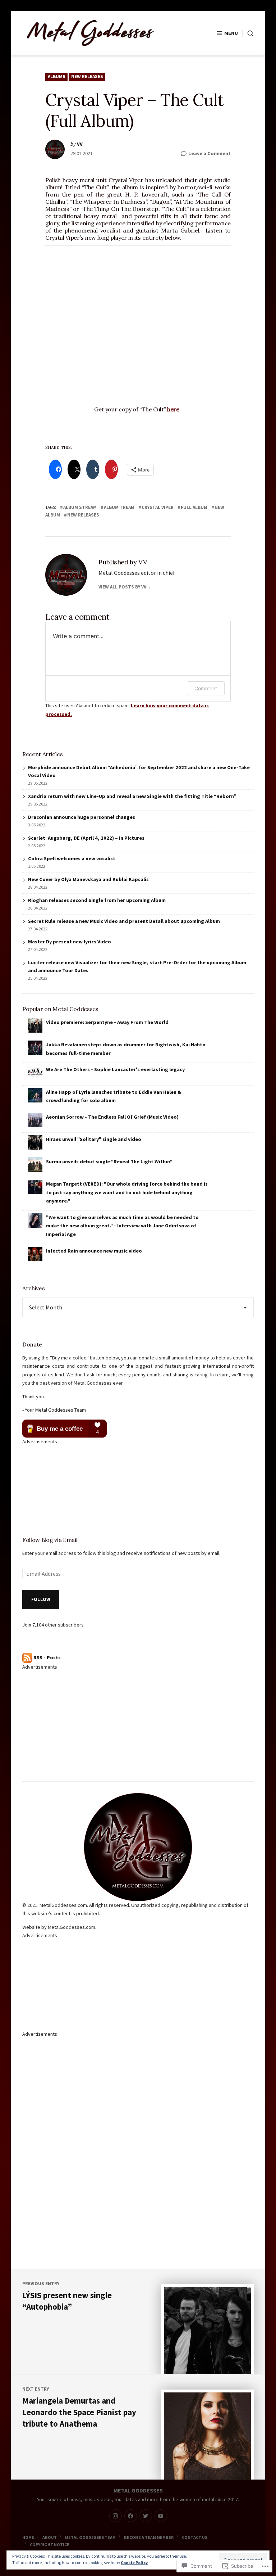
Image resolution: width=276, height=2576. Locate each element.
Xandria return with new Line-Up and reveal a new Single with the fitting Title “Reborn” (132, 796)
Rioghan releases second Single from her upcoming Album (97, 900)
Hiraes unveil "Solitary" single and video (94, 1139)
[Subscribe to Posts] (27, 1657)
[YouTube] (161, 2516)
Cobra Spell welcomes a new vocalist (72, 858)
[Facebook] (131, 2516)
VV (80, 144)
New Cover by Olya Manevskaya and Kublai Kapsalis (88, 879)
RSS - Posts (47, 1657)
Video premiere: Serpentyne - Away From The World (107, 1022)
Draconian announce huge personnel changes (82, 817)
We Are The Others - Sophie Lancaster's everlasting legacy (115, 1069)
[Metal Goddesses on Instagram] (116, 2516)
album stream (80, 507)
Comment (206, 688)
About (50, 2537)
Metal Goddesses (138, 2490)
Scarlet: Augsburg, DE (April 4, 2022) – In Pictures (86, 838)
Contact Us (195, 2537)
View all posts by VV (122, 587)
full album (194, 507)
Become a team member (149, 2537)
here (173, 409)
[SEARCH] (248, 33)
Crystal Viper (158, 507)
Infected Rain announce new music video (94, 1251)
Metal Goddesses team (90, 2537)
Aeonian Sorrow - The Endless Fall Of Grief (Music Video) (112, 1117)
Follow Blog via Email (50, 1540)
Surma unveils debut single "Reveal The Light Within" (109, 1161)
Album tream (119, 507)
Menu (231, 33)
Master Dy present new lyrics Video (70, 942)
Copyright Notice (50, 2545)
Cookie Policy (134, 2563)
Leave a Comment (210, 154)
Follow (41, 1599)
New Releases (87, 76)
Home (28, 2537)
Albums (57, 76)
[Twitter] (146, 2516)
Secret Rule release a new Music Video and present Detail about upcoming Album (124, 921)
